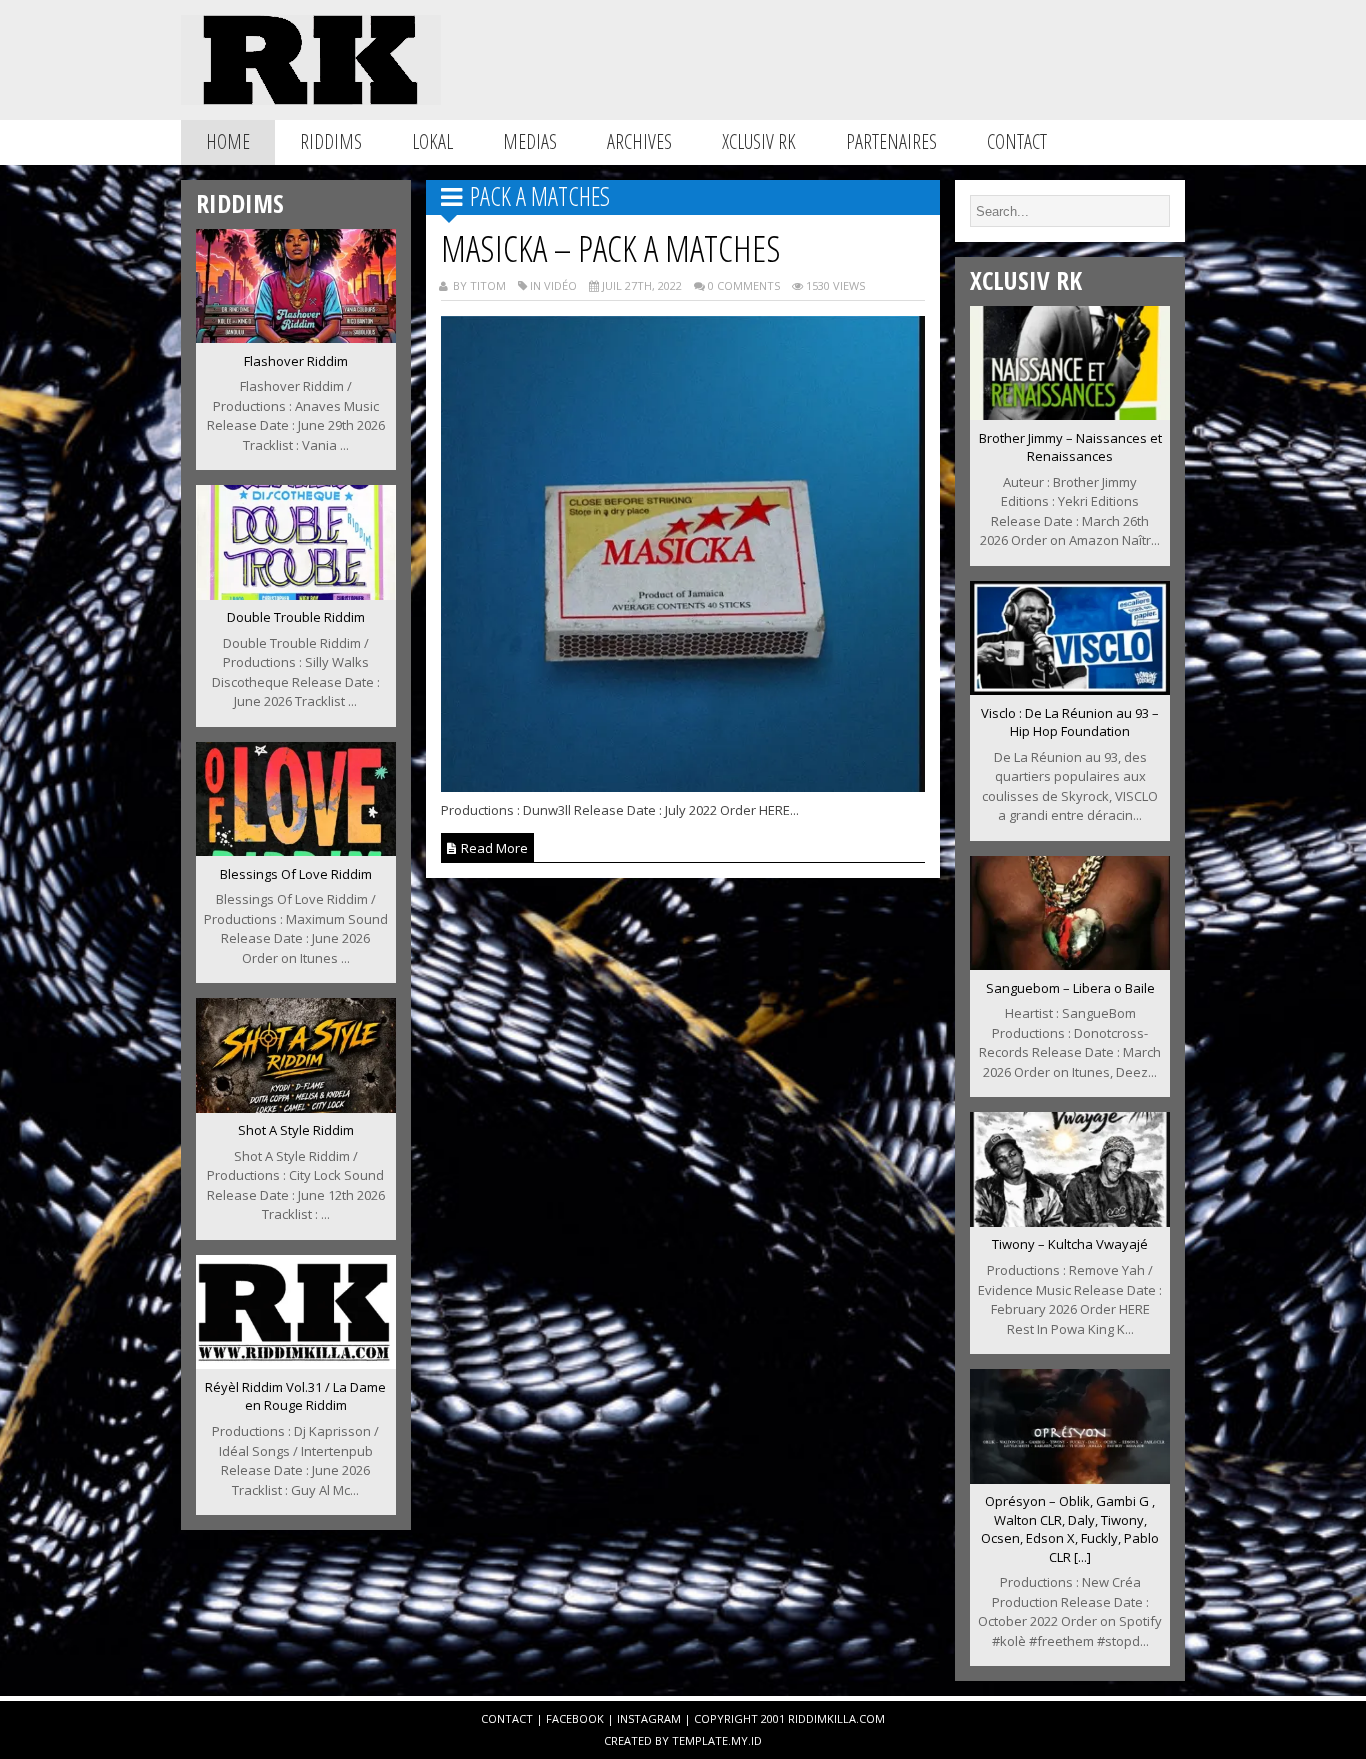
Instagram (649, 1718)
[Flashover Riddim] (296, 337)
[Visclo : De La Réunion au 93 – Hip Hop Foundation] (1070, 689)
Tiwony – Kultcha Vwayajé (1070, 1244)
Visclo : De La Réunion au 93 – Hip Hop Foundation (1070, 722)
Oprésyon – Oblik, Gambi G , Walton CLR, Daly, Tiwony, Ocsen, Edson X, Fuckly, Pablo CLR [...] (1070, 1529)
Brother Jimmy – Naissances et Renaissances (1070, 447)
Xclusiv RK (759, 141)
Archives (639, 141)
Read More (493, 848)
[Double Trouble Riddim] (296, 594)
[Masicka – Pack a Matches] (683, 786)
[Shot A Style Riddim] (296, 1107)
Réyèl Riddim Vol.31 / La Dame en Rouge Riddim (295, 1396)
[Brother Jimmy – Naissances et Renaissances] (1070, 414)
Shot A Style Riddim (296, 1130)
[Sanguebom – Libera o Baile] (1070, 964)
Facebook (575, 1718)
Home (228, 141)
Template (700, 1740)
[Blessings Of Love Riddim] (296, 850)
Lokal (432, 141)
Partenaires (891, 141)
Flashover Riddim (296, 361)
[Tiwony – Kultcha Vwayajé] (1070, 1221)
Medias (530, 141)
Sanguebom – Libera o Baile (1070, 988)
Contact (1017, 141)
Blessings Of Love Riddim (296, 874)
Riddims (331, 141)
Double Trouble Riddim (296, 617)
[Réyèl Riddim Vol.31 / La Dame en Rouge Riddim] (296, 1363)
